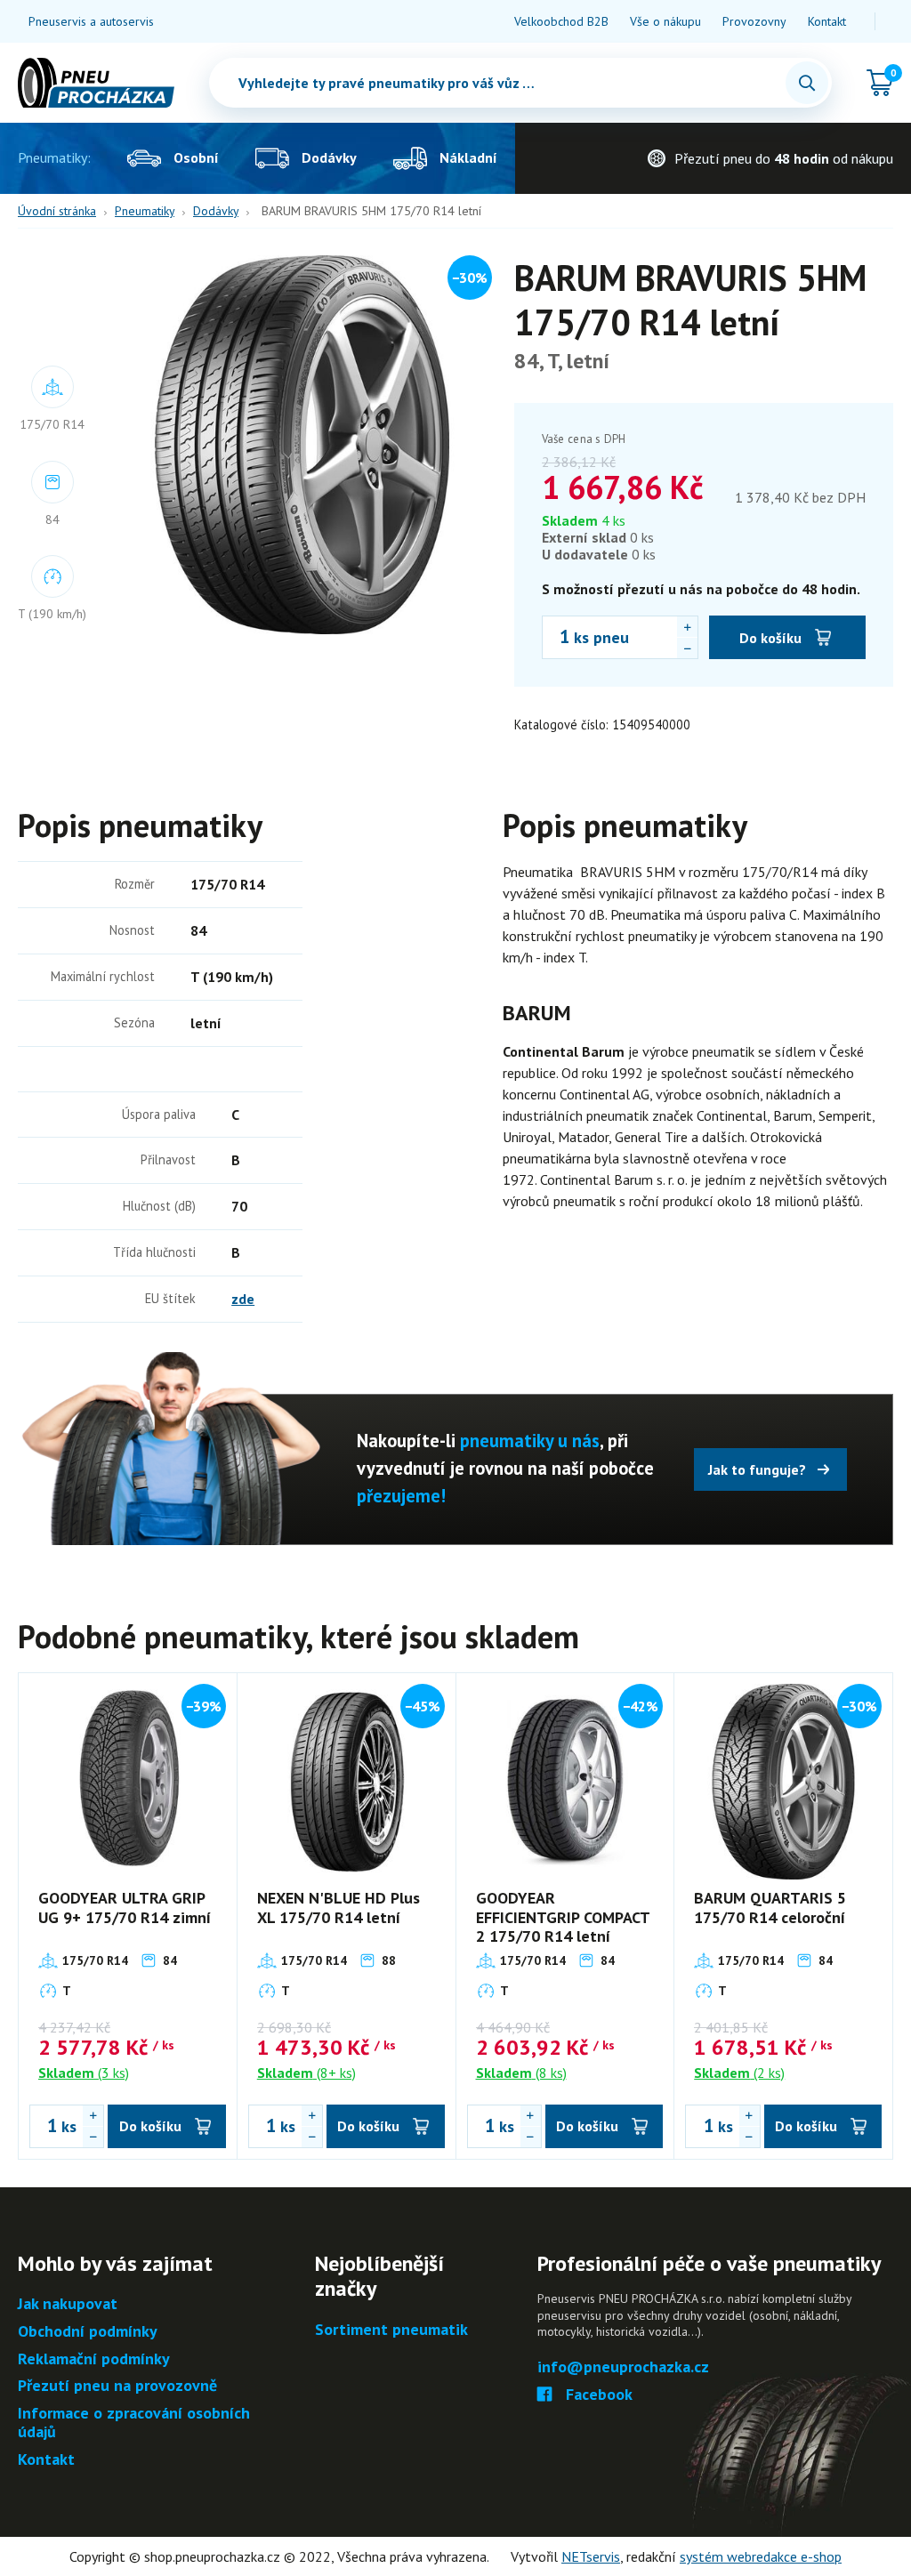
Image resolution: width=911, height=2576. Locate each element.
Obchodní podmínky (88, 2332)
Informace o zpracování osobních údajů (134, 2423)
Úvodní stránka (57, 211)
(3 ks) (84, 2073)
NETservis (591, 2556)
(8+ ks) (306, 2073)
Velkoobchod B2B (561, 21)
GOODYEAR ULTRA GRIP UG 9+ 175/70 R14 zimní (125, 1908)
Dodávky (216, 211)
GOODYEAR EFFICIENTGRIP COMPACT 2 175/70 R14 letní (563, 1917)
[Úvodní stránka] (96, 83)
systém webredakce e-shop (761, 2556)
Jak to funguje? (757, 1469)
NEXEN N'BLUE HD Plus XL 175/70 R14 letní (339, 1908)
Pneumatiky (145, 211)
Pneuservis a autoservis (91, 21)
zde (243, 1299)
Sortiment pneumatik (391, 2330)
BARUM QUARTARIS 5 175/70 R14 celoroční (770, 1908)
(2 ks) (739, 2073)
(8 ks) (521, 2073)
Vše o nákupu (665, 21)
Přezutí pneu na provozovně (117, 2386)
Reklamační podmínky (94, 2359)
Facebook (599, 2395)
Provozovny (754, 21)
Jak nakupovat (68, 2304)
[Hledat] (807, 83)
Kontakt (827, 21)
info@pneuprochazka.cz (623, 2367)
